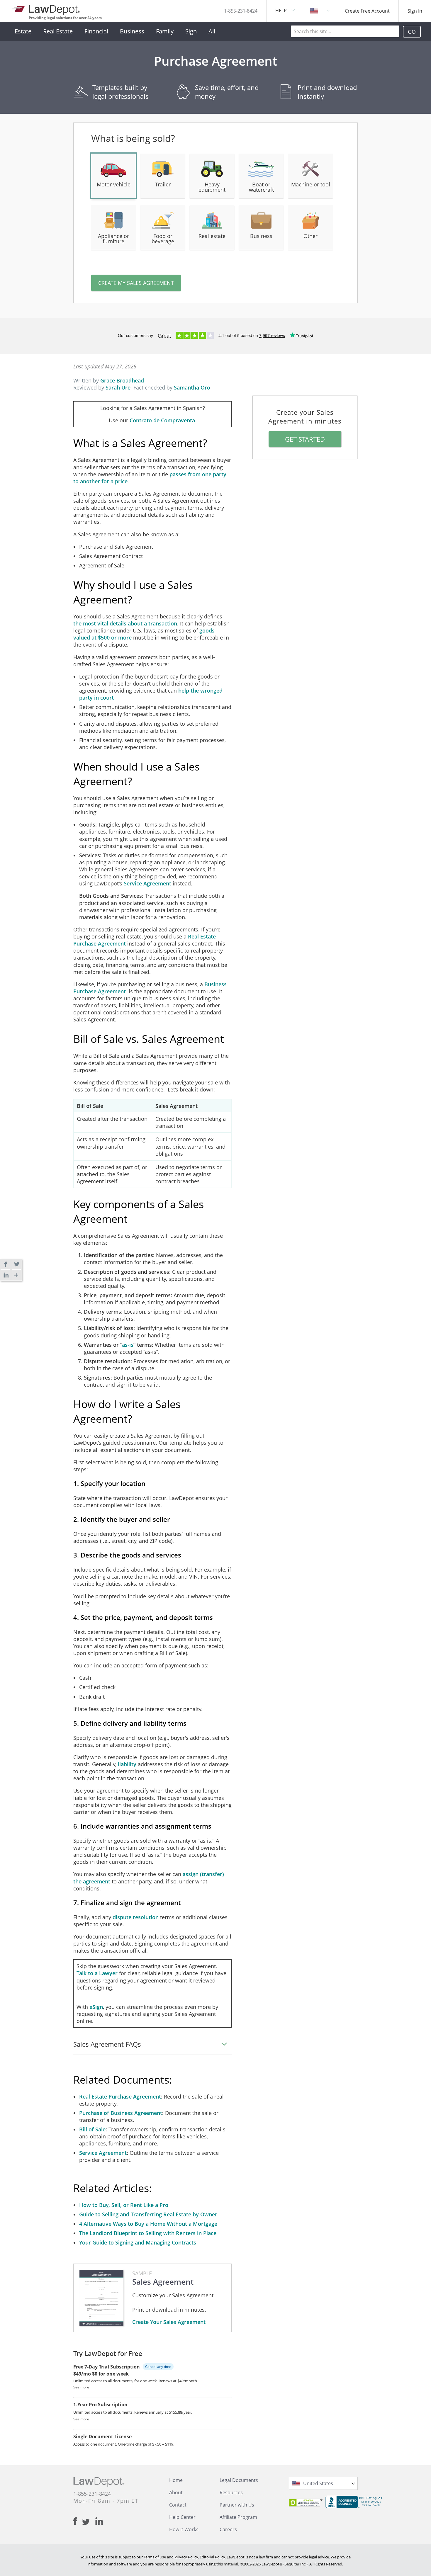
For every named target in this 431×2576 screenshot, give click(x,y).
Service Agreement (147, 883)
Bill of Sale (92, 2129)
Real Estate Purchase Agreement (120, 2096)
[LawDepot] (46, 9)
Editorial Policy (212, 2557)
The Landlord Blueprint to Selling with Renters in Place (148, 2233)
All (212, 31)
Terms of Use (155, 2557)
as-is (128, 1345)
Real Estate (58, 31)
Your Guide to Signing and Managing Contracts (138, 2242)
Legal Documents (239, 2480)
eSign (96, 2007)
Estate (23, 31)
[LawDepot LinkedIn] (99, 2521)
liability (127, 1764)
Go (412, 32)
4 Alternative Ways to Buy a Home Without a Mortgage (148, 2224)
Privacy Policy (186, 2557)
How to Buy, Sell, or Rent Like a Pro (124, 2205)
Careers (228, 2529)
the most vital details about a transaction (125, 623)
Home (176, 2480)
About (176, 2492)
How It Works (184, 2529)
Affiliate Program (238, 2517)
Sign (191, 31)
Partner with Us (237, 2505)
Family (165, 31)
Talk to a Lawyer (97, 1973)
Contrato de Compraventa (162, 420)
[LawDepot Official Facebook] (78, 2521)
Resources (231, 2492)
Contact (178, 2505)
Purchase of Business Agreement (121, 2113)
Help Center (182, 2517)
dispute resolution (136, 1917)
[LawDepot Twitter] (89, 2522)
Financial (96, 31)
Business (132, 31)
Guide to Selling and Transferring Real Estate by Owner (148, 2214)
